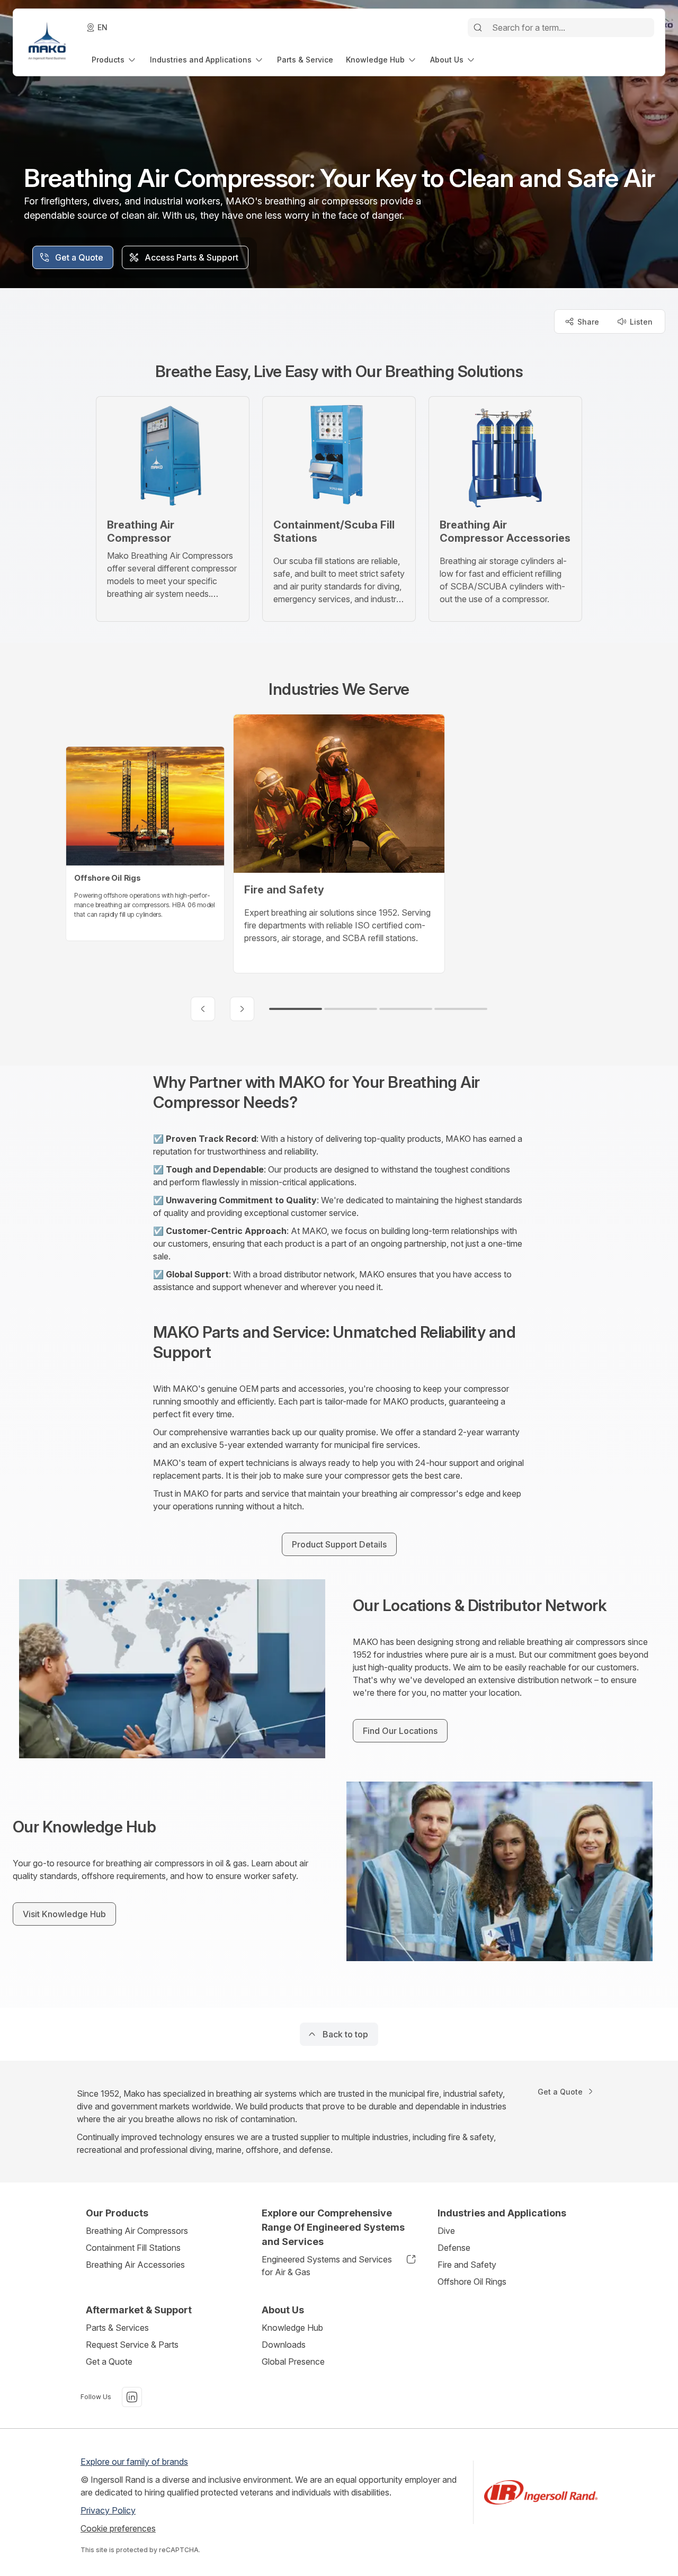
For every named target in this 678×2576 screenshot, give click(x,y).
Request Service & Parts (132, 2345)
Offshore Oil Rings (472, 2282)
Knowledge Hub (292, 2328)
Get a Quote (109, 2362)
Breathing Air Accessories (135, 2265)
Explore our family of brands (134, 2462)
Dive (446, 2231)
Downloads (284, 2345)
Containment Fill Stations (133, 2248)
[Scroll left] (203, 1009)
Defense (454, 2248)
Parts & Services (117, 2328)
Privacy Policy (108, 2510)
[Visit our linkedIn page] (132, 2397)
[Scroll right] (242, 1009)
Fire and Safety (467, 2265)
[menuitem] (114, 60)
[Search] (478, 28)
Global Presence (293, 2362)
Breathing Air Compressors (137, 2231)
